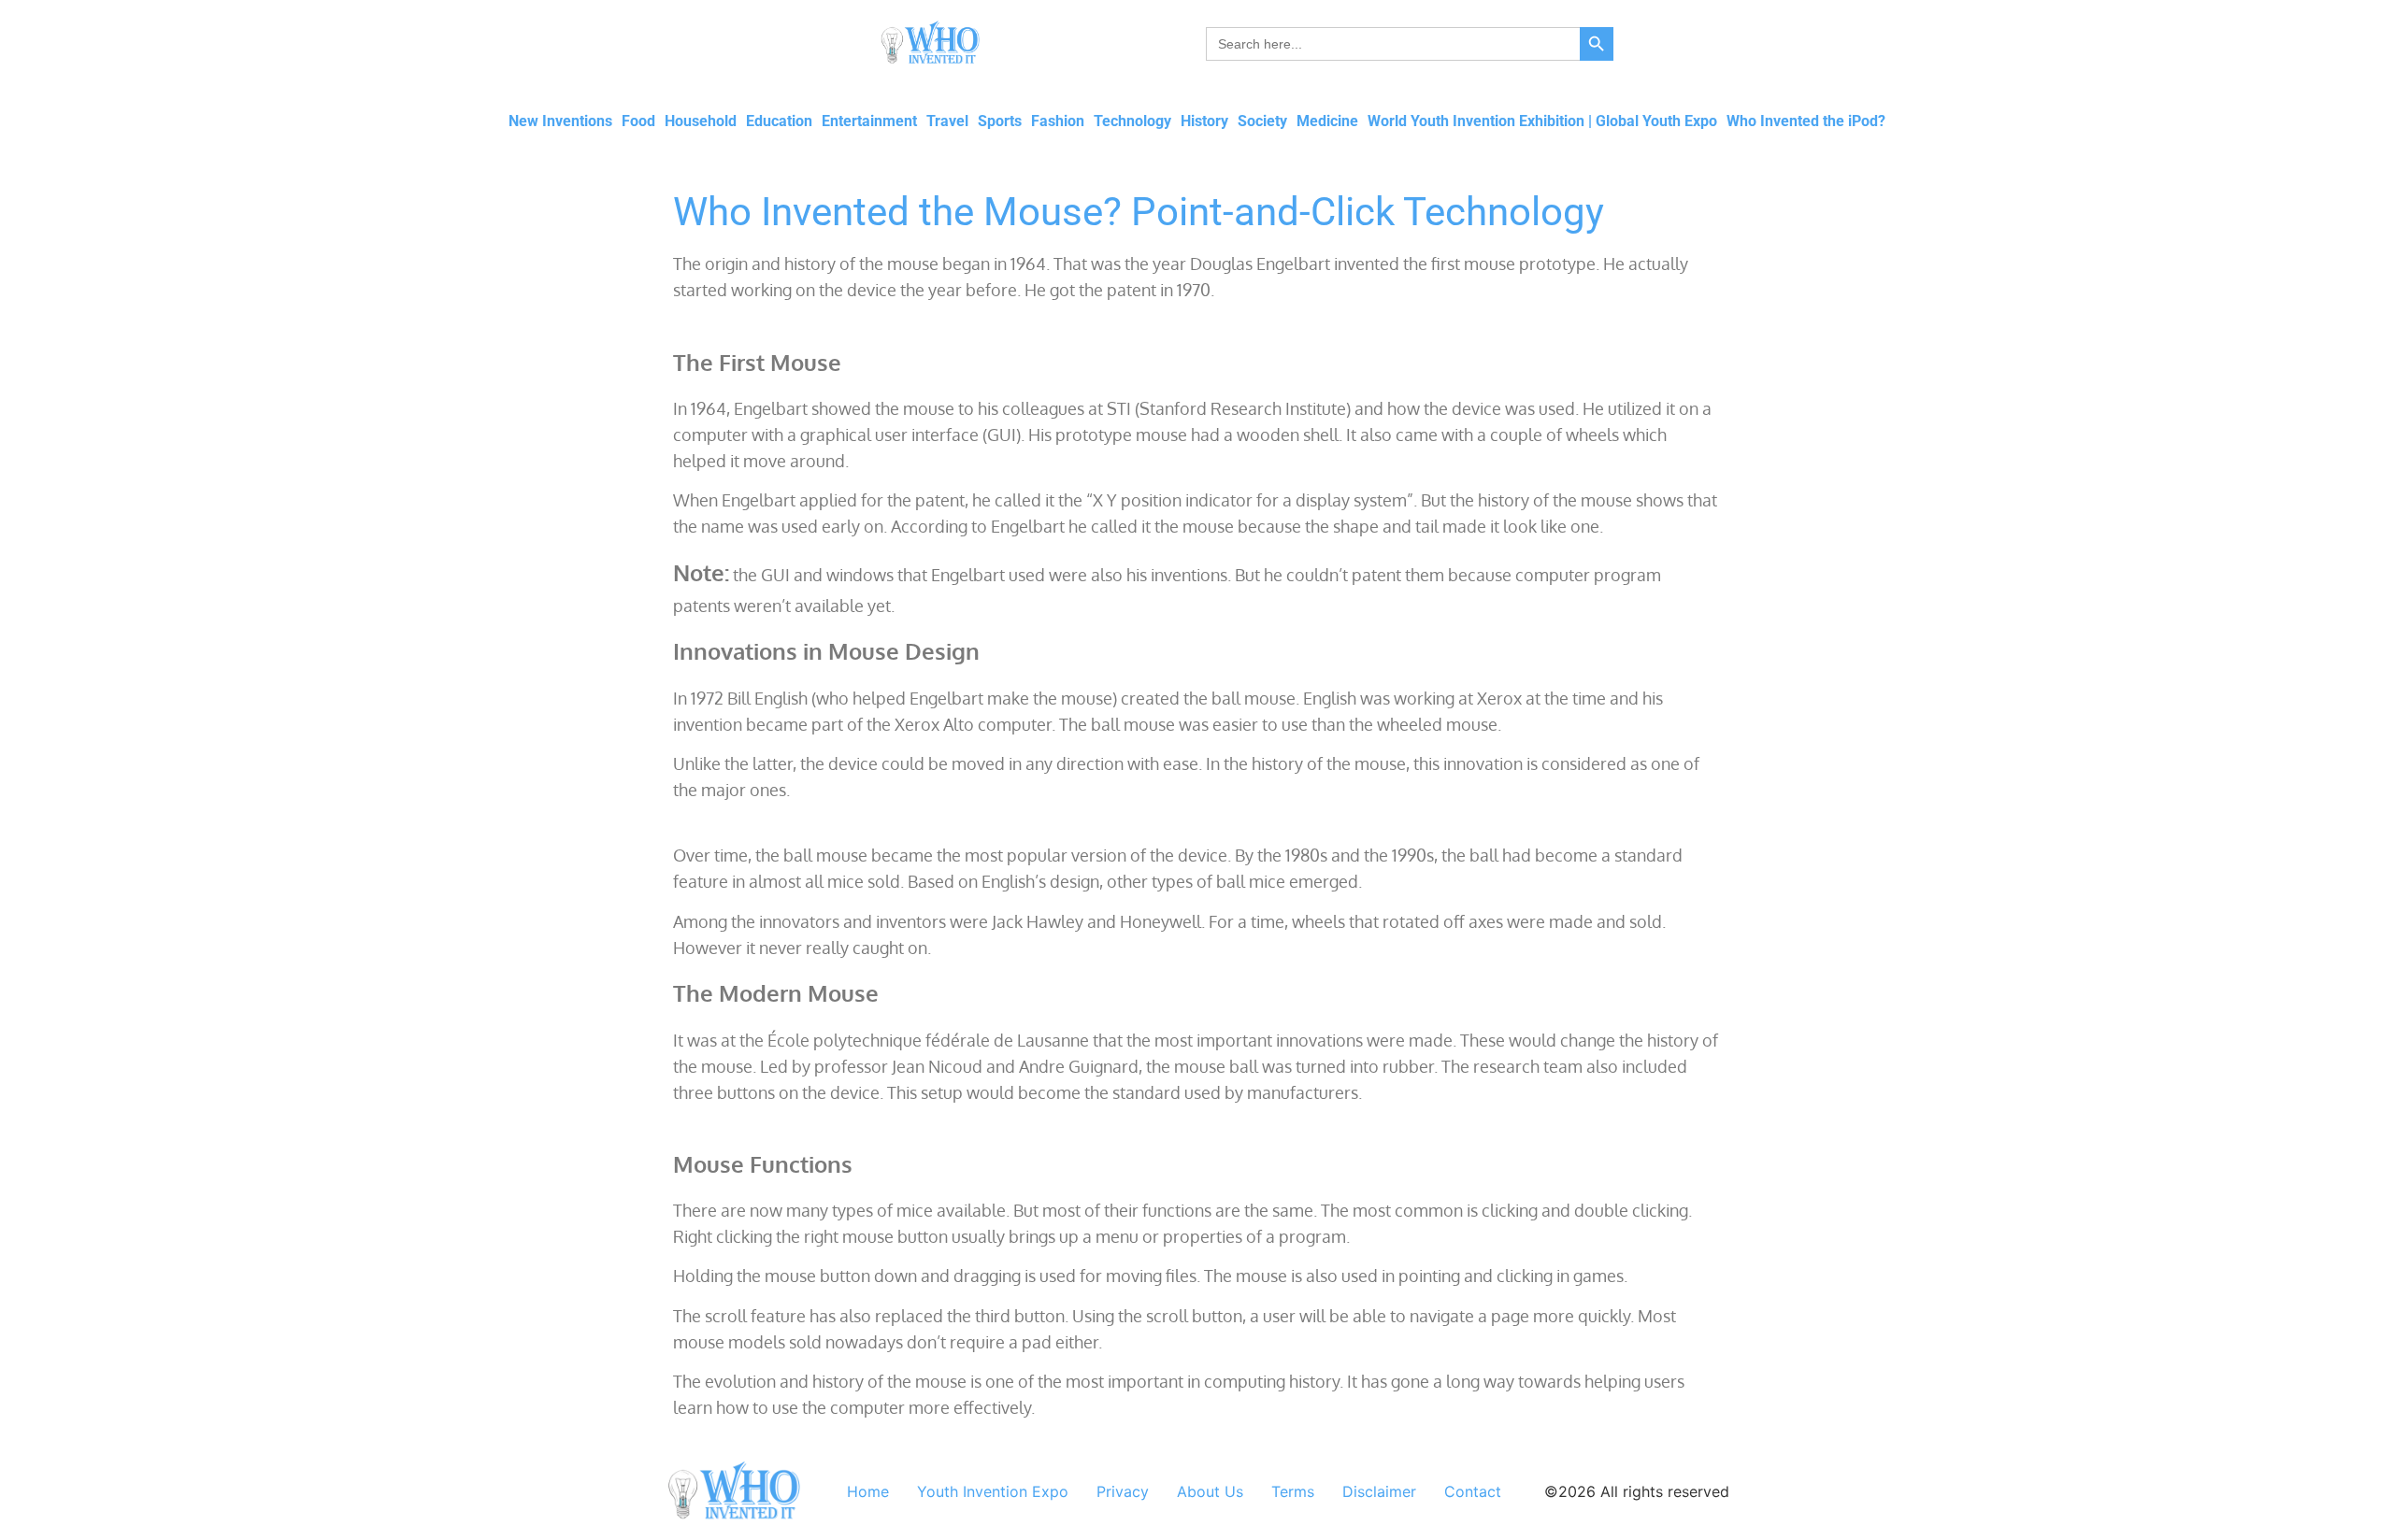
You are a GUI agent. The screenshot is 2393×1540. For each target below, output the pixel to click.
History (1204, 121)
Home (868, 1491)
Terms (1293, 1491)
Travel (947, 121)
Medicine (1327, 121)
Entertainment (869, 121)
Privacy (1123, 1491)
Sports (1000, 121)
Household (701, 121)
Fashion (1058, 121)
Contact (1473, 1491)
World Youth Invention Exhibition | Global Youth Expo (1542, 121)
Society (1262, 121)
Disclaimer (1379, 1491)
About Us (1210, 1491)
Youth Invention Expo (993, 1491)
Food (638, 121)
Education (779, 121)
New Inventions (560, 121)
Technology (1132, 121)
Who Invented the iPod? (1806, 121)
